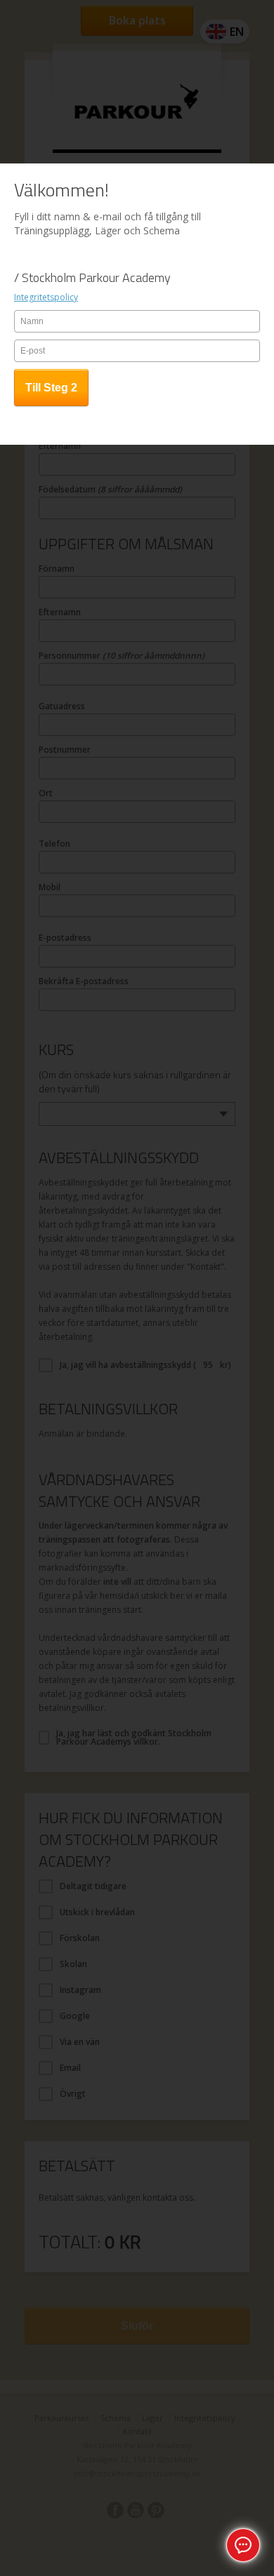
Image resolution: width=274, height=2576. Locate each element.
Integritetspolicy (46, 297)
